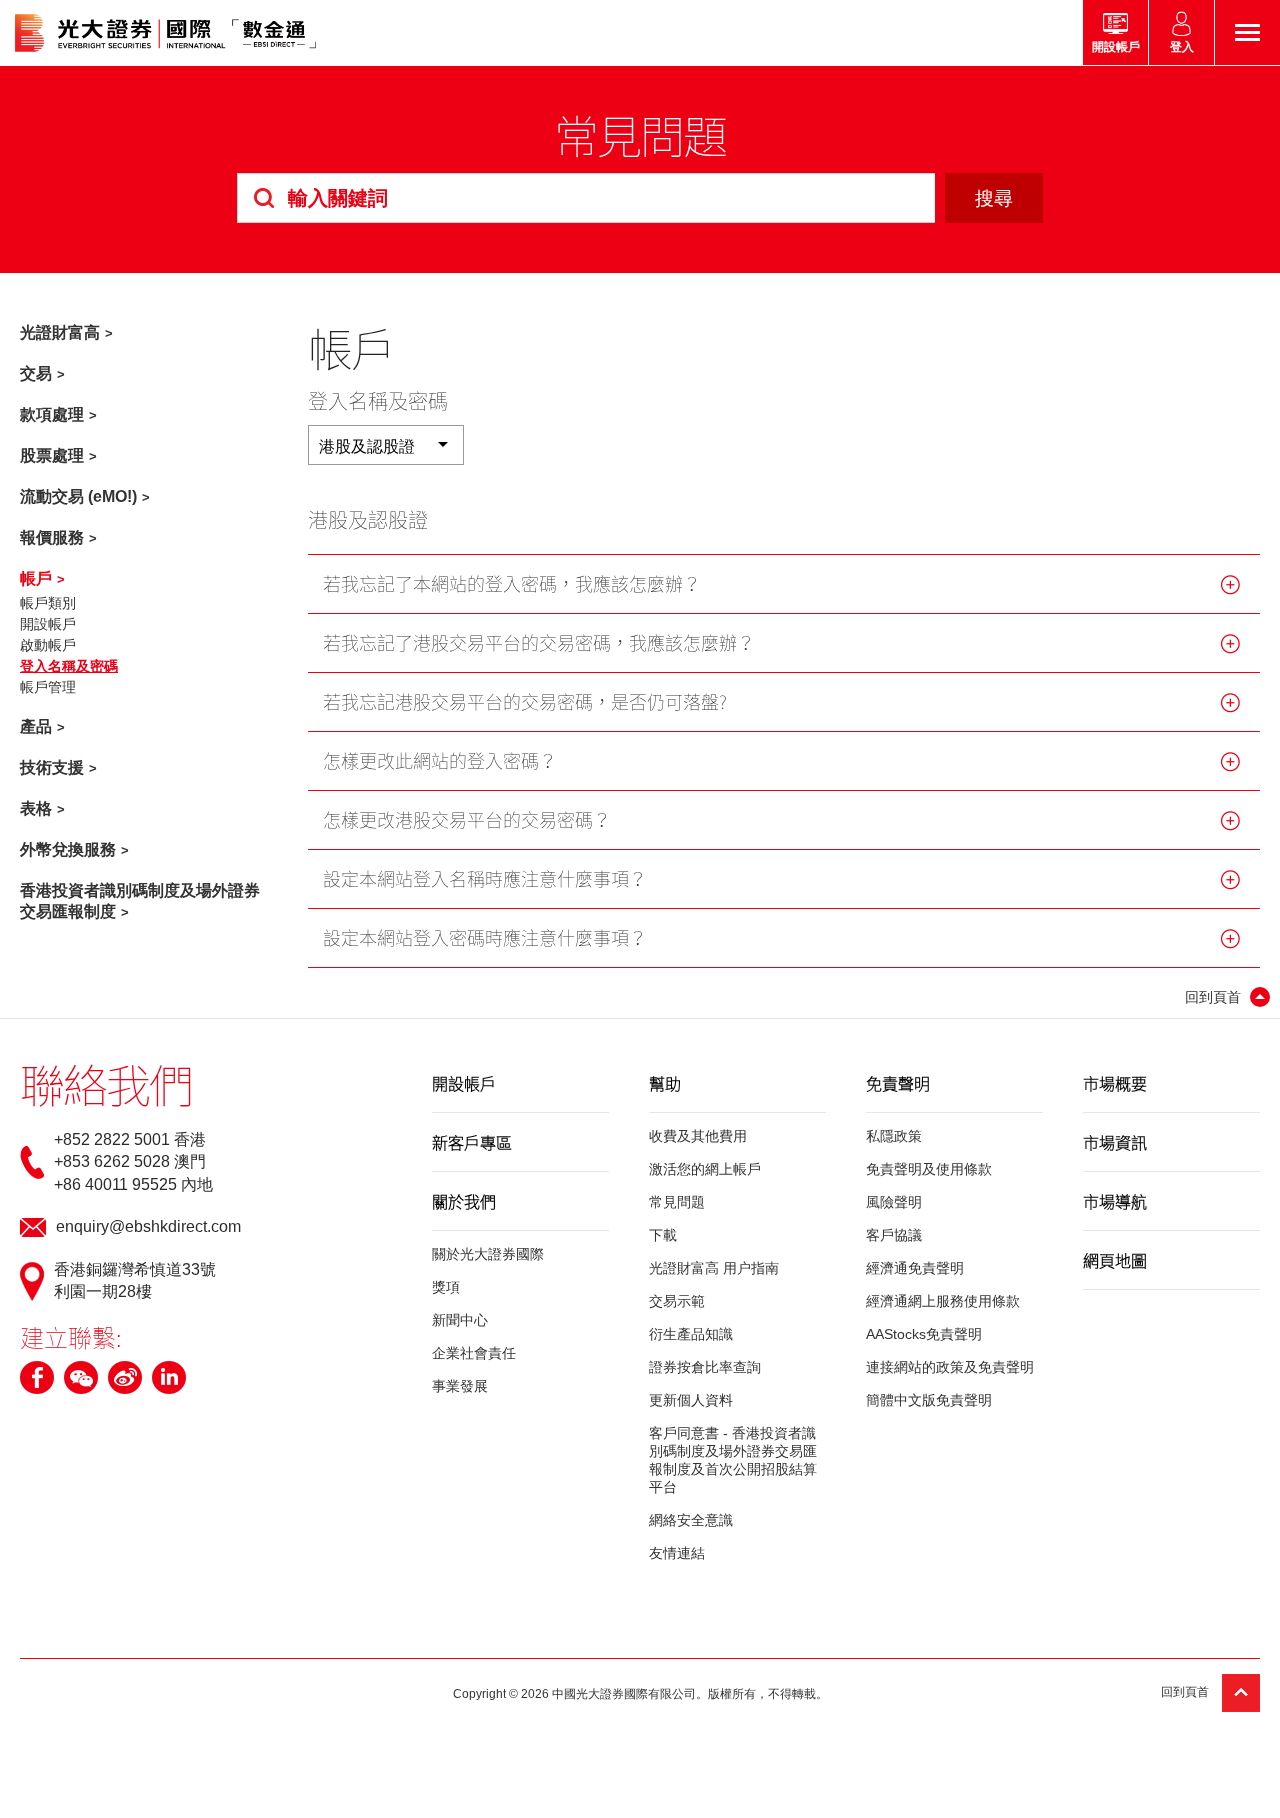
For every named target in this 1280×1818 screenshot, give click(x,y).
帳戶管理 (48, 687)
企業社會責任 (474, 1353)
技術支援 (52, 767)
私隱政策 (894, 1136)
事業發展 (460, 1386)
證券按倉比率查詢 (705, 1367)
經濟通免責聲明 (915, 1268)
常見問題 (677, 1202)
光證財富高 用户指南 (714, 1268)
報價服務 (52, 537)
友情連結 (677, 1553)
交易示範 (677, 1301)
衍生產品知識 (691, 1334)
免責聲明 (898, 1083)
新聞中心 (460, 1320)
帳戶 (36, 578)
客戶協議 (894, 1235)
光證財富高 (60, 332)
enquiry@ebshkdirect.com (148, 1226)
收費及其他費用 (698, 1136)
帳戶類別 (48, 603)
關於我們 (464, 1201)
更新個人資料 (691, 1400)
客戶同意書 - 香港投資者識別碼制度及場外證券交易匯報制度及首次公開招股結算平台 (733, 1460)
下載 (663, 1235)
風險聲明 (894, 1202)
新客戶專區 (472, 1142)
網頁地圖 (1115, 1260)
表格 (36, 808)
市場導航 (1115, 1201)
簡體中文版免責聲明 (929, 1400)
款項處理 (52, 414)
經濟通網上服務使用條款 (943, 1301)
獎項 (446, 1287)
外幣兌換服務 (68, 849)
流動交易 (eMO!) (78, 496)
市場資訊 (1115, 1142)
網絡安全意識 (691, 1520)
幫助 (665, 1083)
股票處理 (52, 455)
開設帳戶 (48, 624)
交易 (36, 373)
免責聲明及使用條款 (929, 1169)
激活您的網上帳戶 (705, 1169)
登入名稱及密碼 (69, 666)
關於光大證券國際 (488, 1254)
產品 (36, 726)
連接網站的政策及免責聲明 (950, 1367)
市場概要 (1115, 1083)
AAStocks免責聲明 (924, 1334)
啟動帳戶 (48, 645)
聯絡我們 (106, 1084)
